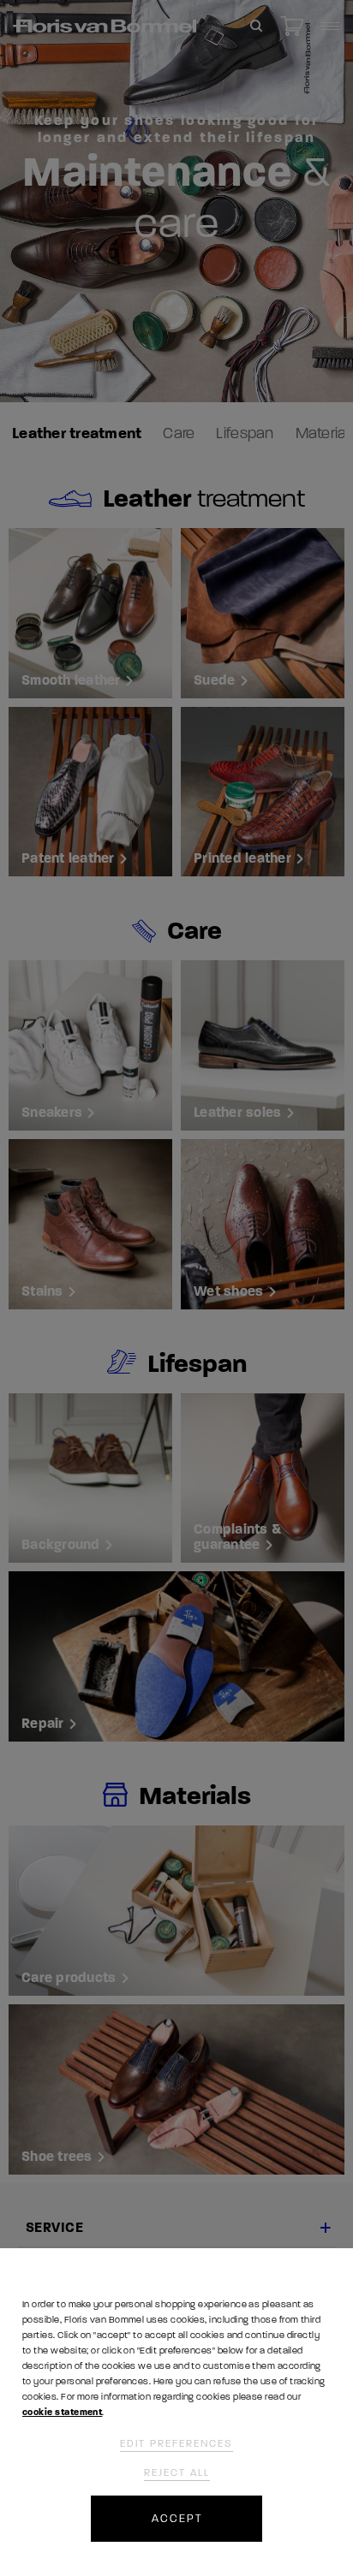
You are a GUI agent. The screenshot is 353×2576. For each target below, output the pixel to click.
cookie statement (62, 2412)
